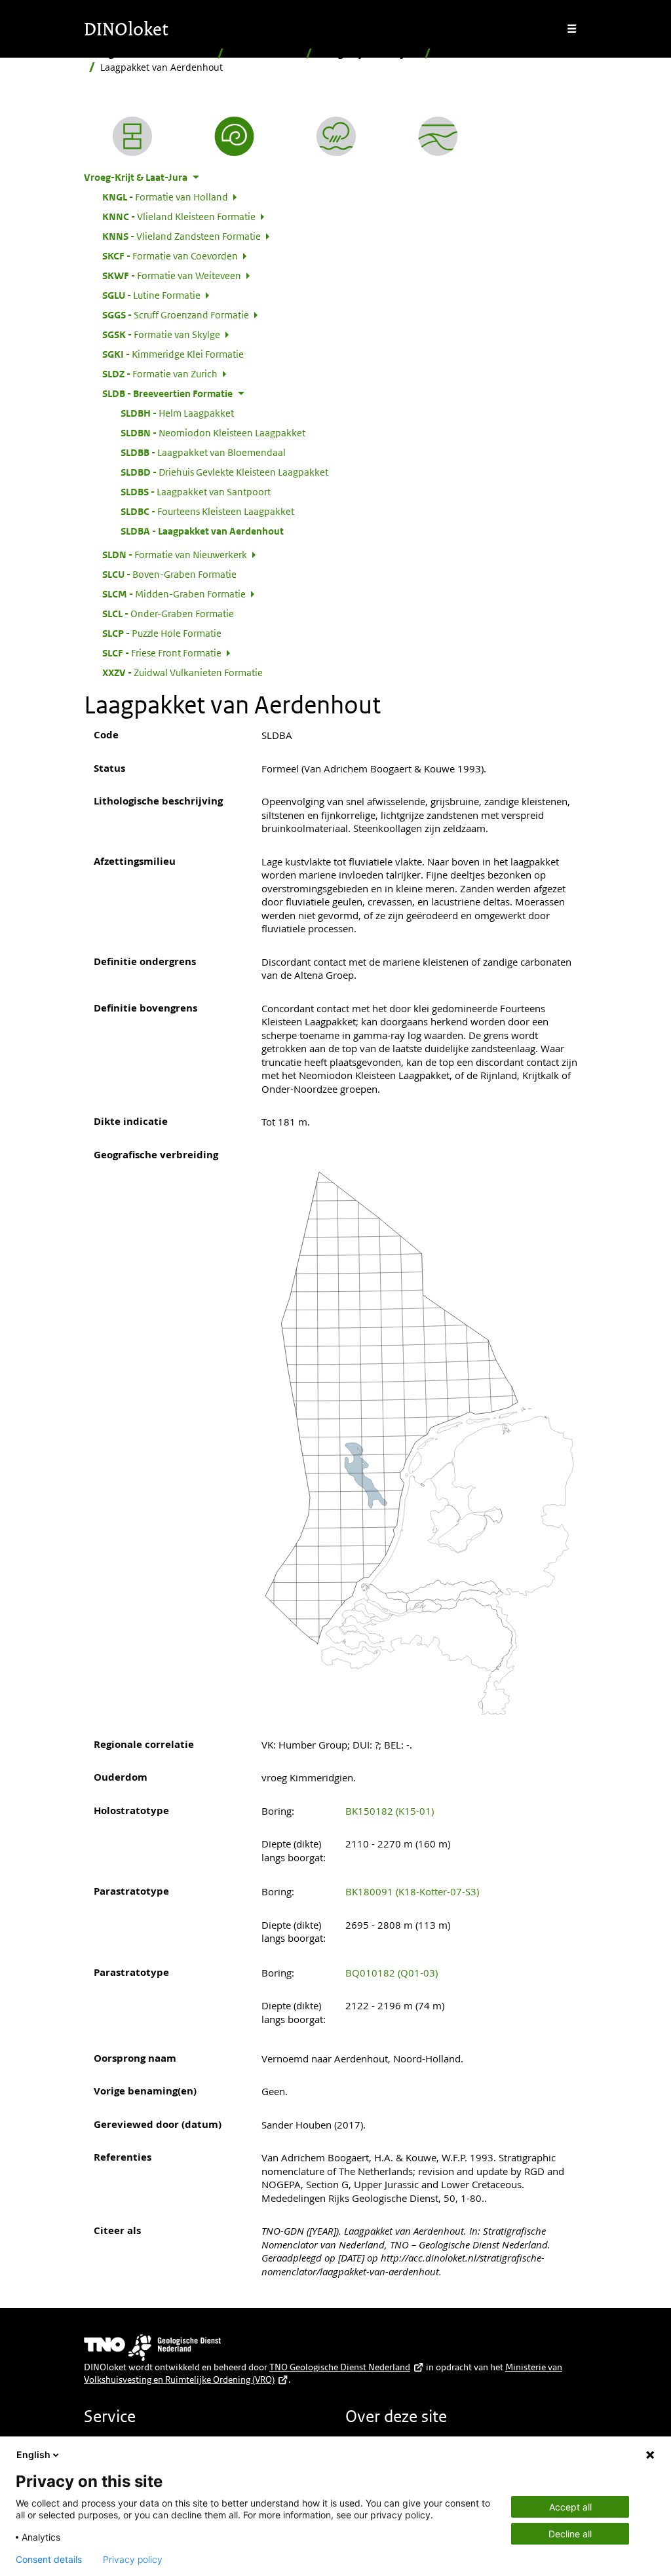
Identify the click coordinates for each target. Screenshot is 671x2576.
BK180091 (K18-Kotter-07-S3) (412, 1891)
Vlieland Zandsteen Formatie (182, 236)
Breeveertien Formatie (487, 53)
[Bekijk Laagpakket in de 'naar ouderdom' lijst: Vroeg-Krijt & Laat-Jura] (235, 136)
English (33, 2454)
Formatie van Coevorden (170, 256)
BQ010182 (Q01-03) (392, 1973)
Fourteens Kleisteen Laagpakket (207, 511)
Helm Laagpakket (177, 413)
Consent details (49, 2560)
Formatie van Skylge (161, 334)
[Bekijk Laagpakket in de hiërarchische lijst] (132, 136)
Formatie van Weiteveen (172, 275)
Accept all (570, 2507)
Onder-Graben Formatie (168, 613)
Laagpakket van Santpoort (196, 491)
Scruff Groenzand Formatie (176, 314)
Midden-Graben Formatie (174, 594)
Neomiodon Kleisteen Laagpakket (213, 432)
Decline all (570, 2534)
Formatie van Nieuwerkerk (175, 554)
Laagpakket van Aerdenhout (202, 531)
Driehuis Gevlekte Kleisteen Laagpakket (224, 472)
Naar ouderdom (265, 53)
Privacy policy (133, 2560)
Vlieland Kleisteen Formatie (179, 216)
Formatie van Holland (165, 197)
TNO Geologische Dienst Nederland (340, 2367)
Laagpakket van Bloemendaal (203, 452)
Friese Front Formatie (162, 653)
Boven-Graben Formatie (169, 574)
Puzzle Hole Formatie (162, 633)
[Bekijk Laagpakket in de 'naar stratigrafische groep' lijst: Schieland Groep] (438, 136)
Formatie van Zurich (160, 373)
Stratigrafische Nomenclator (148, 53)
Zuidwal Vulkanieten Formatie (182, 672)
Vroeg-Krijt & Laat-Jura (368, 53)
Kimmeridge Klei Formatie (173, 354)
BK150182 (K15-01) (390, 1811)
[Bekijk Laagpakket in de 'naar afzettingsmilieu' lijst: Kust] (336, 136)
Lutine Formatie (151, 295)
